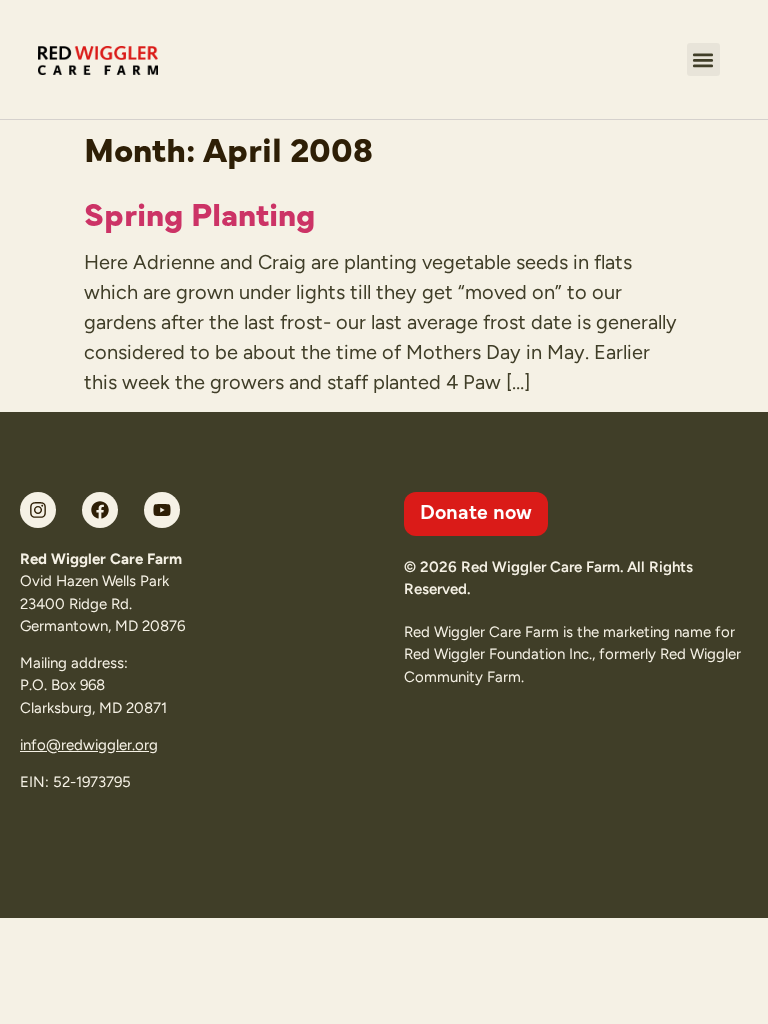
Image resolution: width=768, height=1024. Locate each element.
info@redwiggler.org (89, 745)
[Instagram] (38, 510)
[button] (703, 59)
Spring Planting (200, 212)
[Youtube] (162, 510)
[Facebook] (100, 510)
